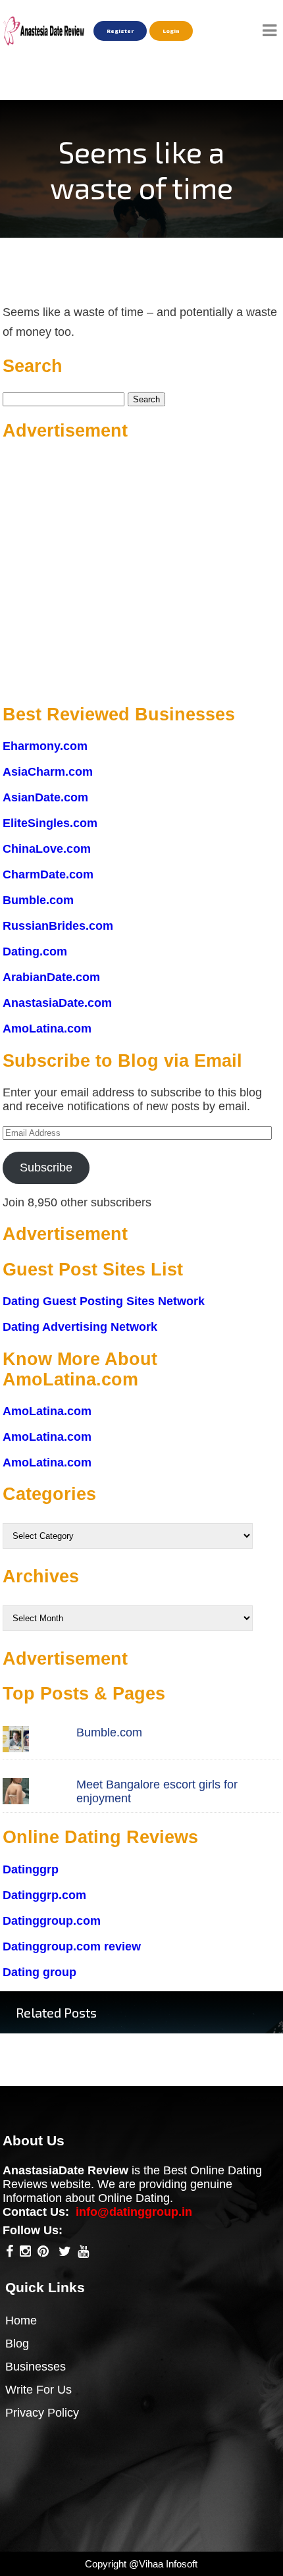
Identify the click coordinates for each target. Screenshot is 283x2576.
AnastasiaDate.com (57, 1003)
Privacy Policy (42, 2413)
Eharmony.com (45, 746)
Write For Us (39, 2390)
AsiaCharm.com (48, 772)
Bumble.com (38, 900)
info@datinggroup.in (134, 2212)
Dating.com (35, 952)
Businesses (36, 2367)
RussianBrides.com (58, 926)
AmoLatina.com (47, 1029)
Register (120, 31)
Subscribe (46, 1167)
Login (171, 31)
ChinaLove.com (47, 849)
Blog (17, 2344)
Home (21, 2321)
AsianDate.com (45, 797)
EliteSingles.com (50, 823)
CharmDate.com (48, 874)
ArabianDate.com (51, 977)
